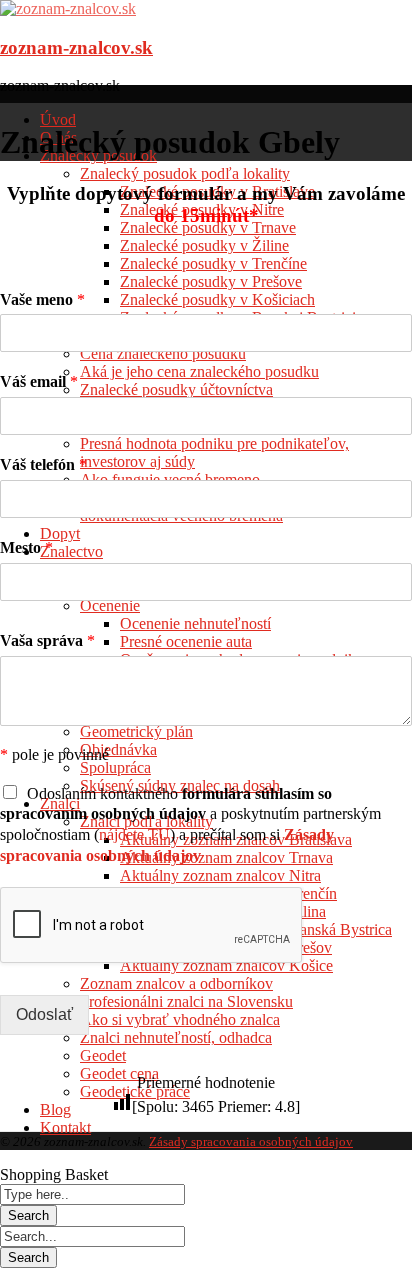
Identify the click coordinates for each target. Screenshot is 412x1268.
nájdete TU (134, 834)
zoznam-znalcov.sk (76, 47)
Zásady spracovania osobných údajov (251, 1141)
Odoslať (44, 1014)
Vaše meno (42, 299)
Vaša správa (47, 640)
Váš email (39, 381)
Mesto (26, 547)
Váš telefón (43, 464)
